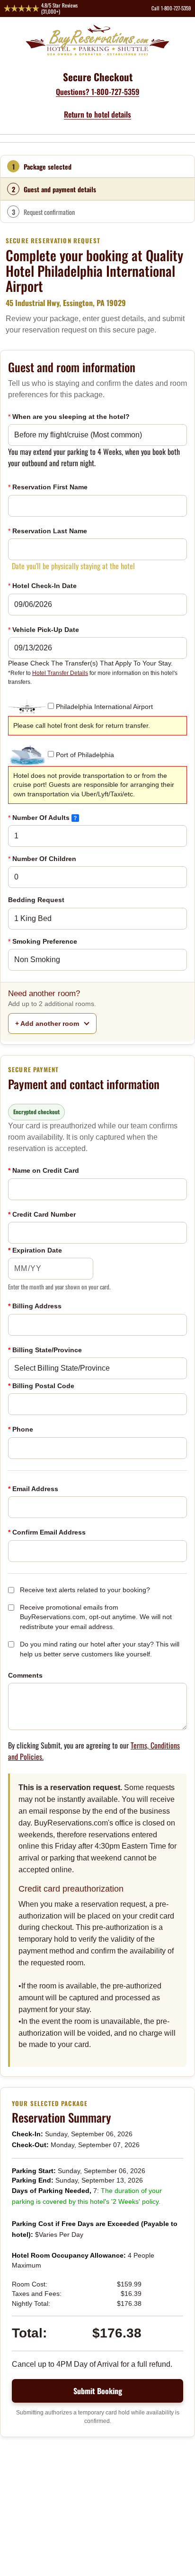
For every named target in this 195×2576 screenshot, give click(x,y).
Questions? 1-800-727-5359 (97, 92)
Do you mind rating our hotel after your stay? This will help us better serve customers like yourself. (100, 1649)
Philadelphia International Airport (104, 707)
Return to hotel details (97, 114)
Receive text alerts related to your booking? (85, 1590)
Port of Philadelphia (85, 755)
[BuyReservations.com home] (97, 40)
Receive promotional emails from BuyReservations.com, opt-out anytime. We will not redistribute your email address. (96, 1617)
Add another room (48, 1024)
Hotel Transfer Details (60, 673)
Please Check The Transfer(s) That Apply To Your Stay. (93, 672)
